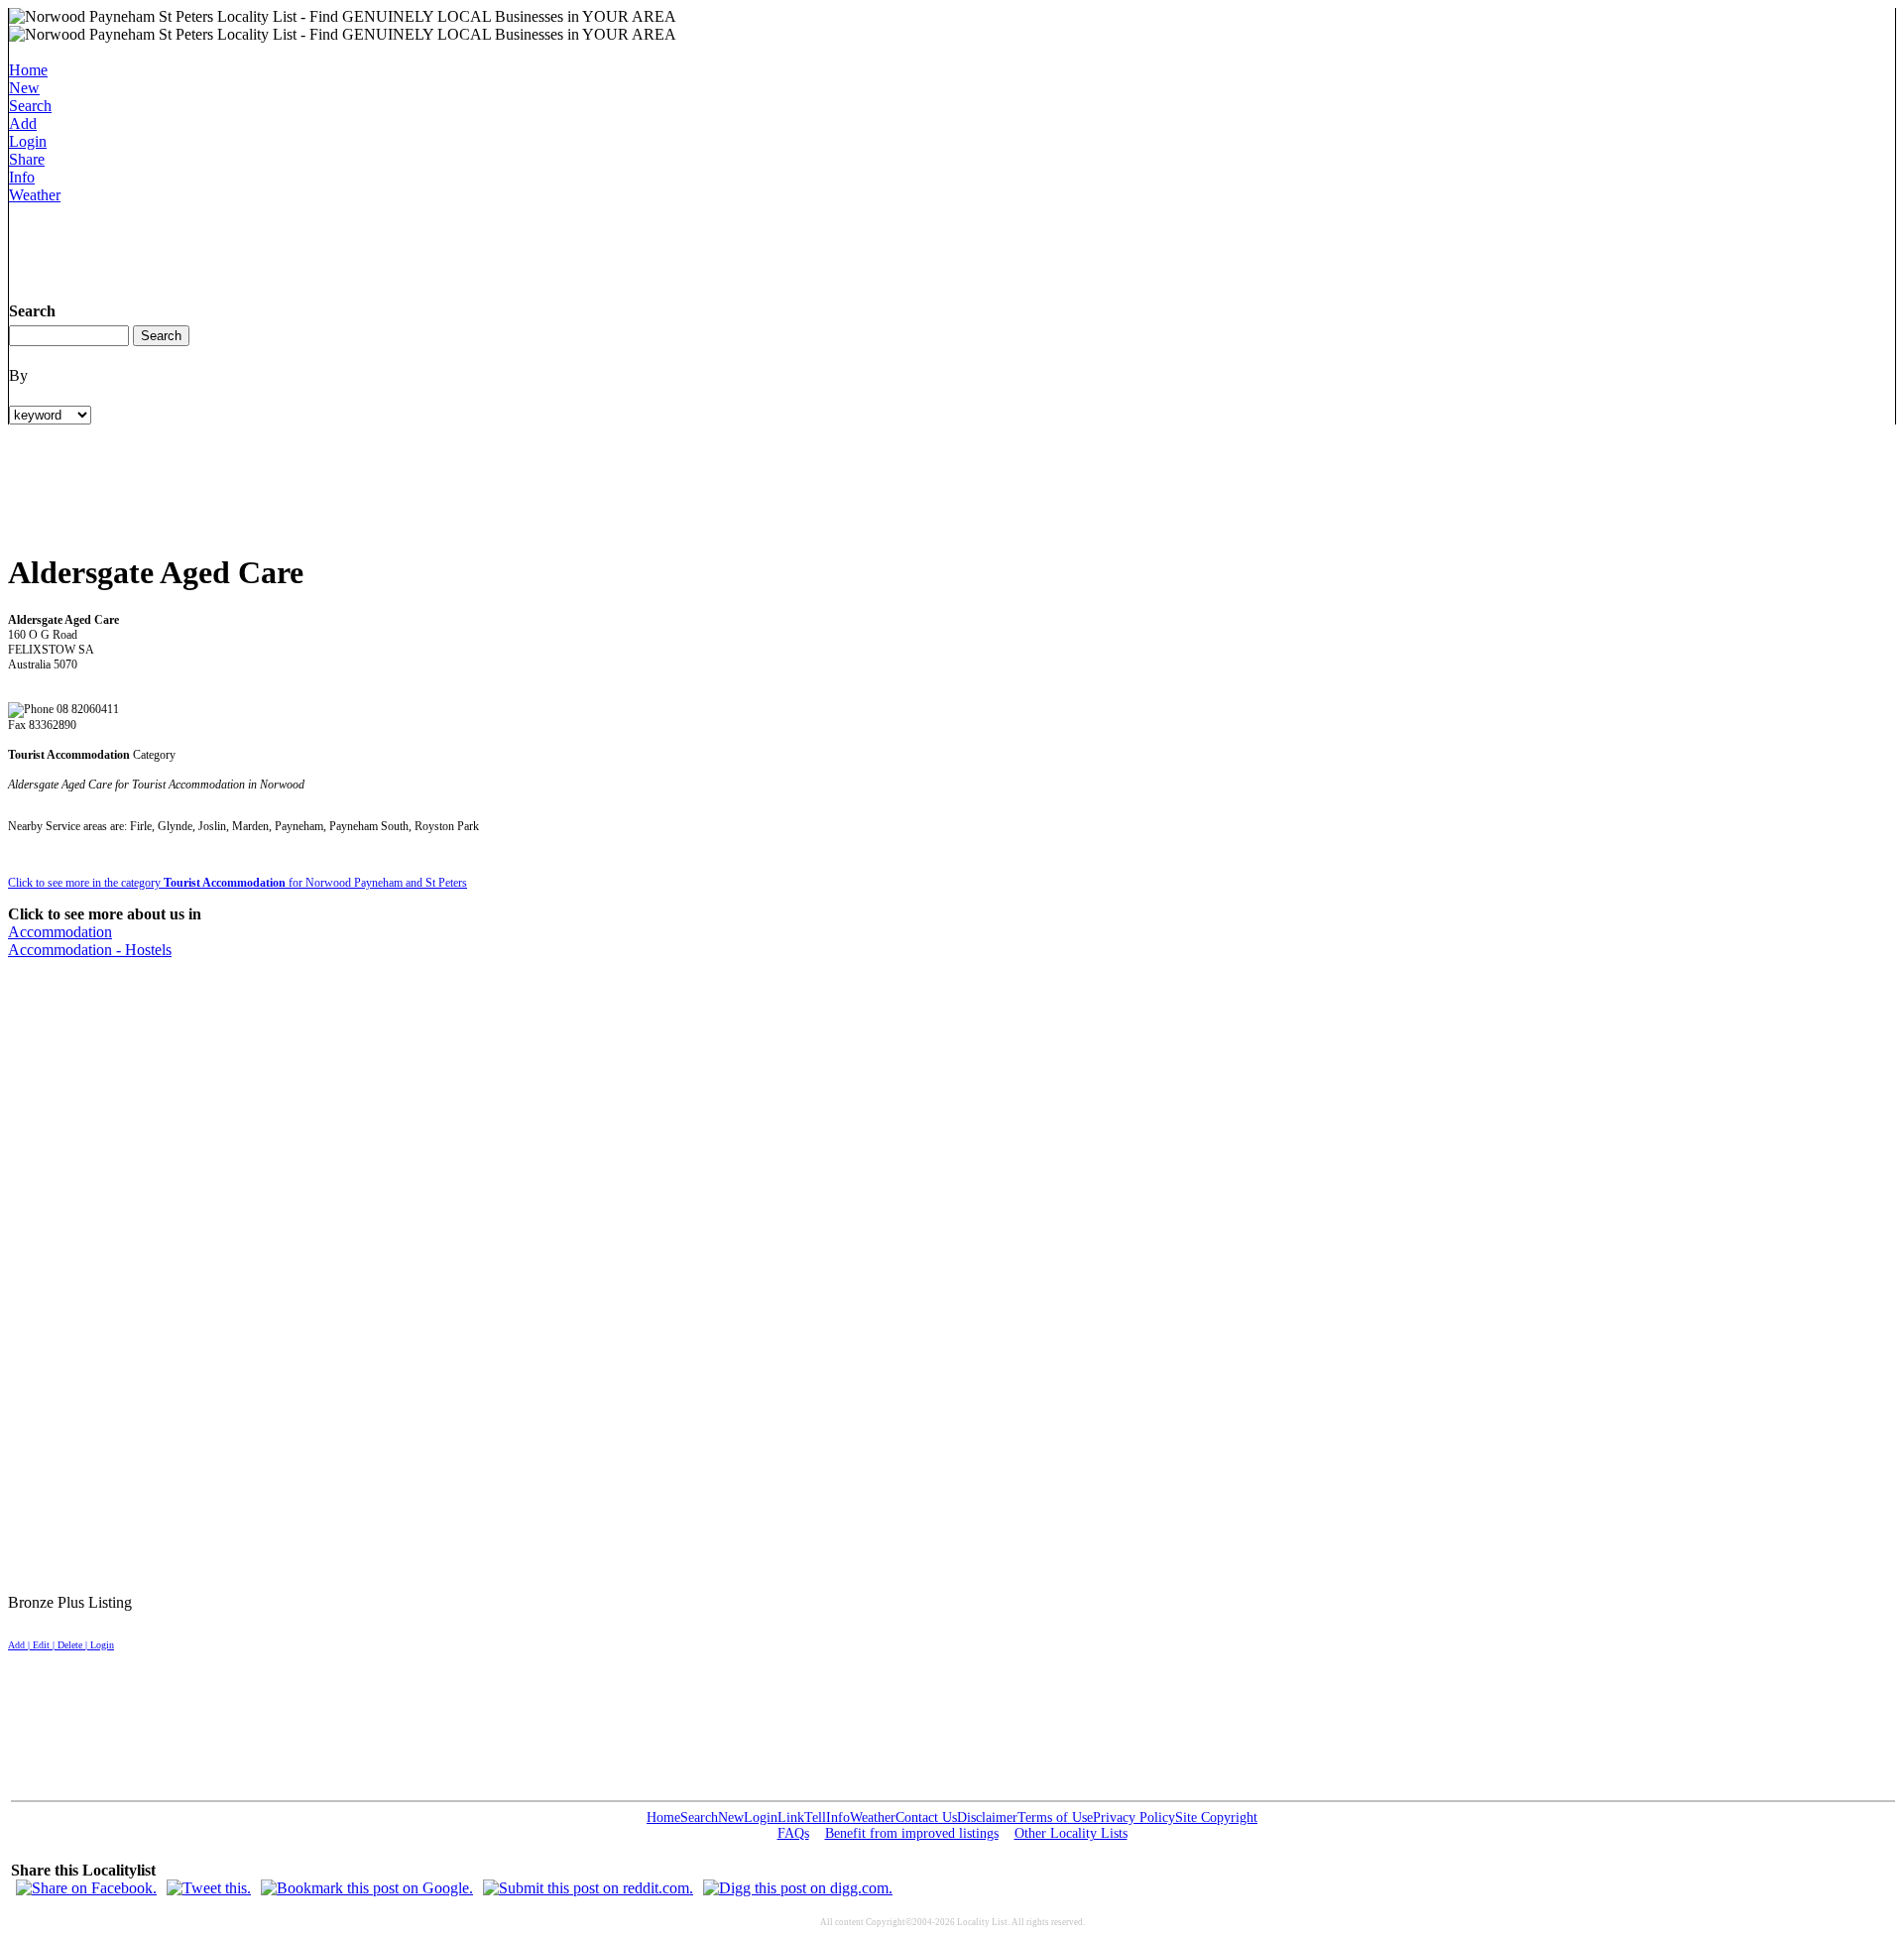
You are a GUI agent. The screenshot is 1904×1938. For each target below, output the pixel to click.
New (24, 88)
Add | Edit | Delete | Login (61, 1645)
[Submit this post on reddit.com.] (588, 1888)
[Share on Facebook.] (86, 1888)
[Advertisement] (370, 249)
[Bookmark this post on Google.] (367, 1888)
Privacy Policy (1134, 1817)
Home (28, 70)
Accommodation (60, 932)
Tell (815, 1817)
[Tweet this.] (209, 1888)
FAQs (793, 1833)
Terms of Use (1055, 1817)
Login (28, 141)
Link (791, 1817)
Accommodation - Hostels (90, 950)
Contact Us (926, 1817)
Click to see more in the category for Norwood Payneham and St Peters (238, 883)
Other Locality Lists (1071, 1833)
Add (23, 123)
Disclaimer (987, 1817)
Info (22, 177)
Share (27, 159)
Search (30, 106)
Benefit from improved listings (912, 1833)
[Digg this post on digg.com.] (798, 1888)
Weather (35, 195)
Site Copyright (1216, 1817)
